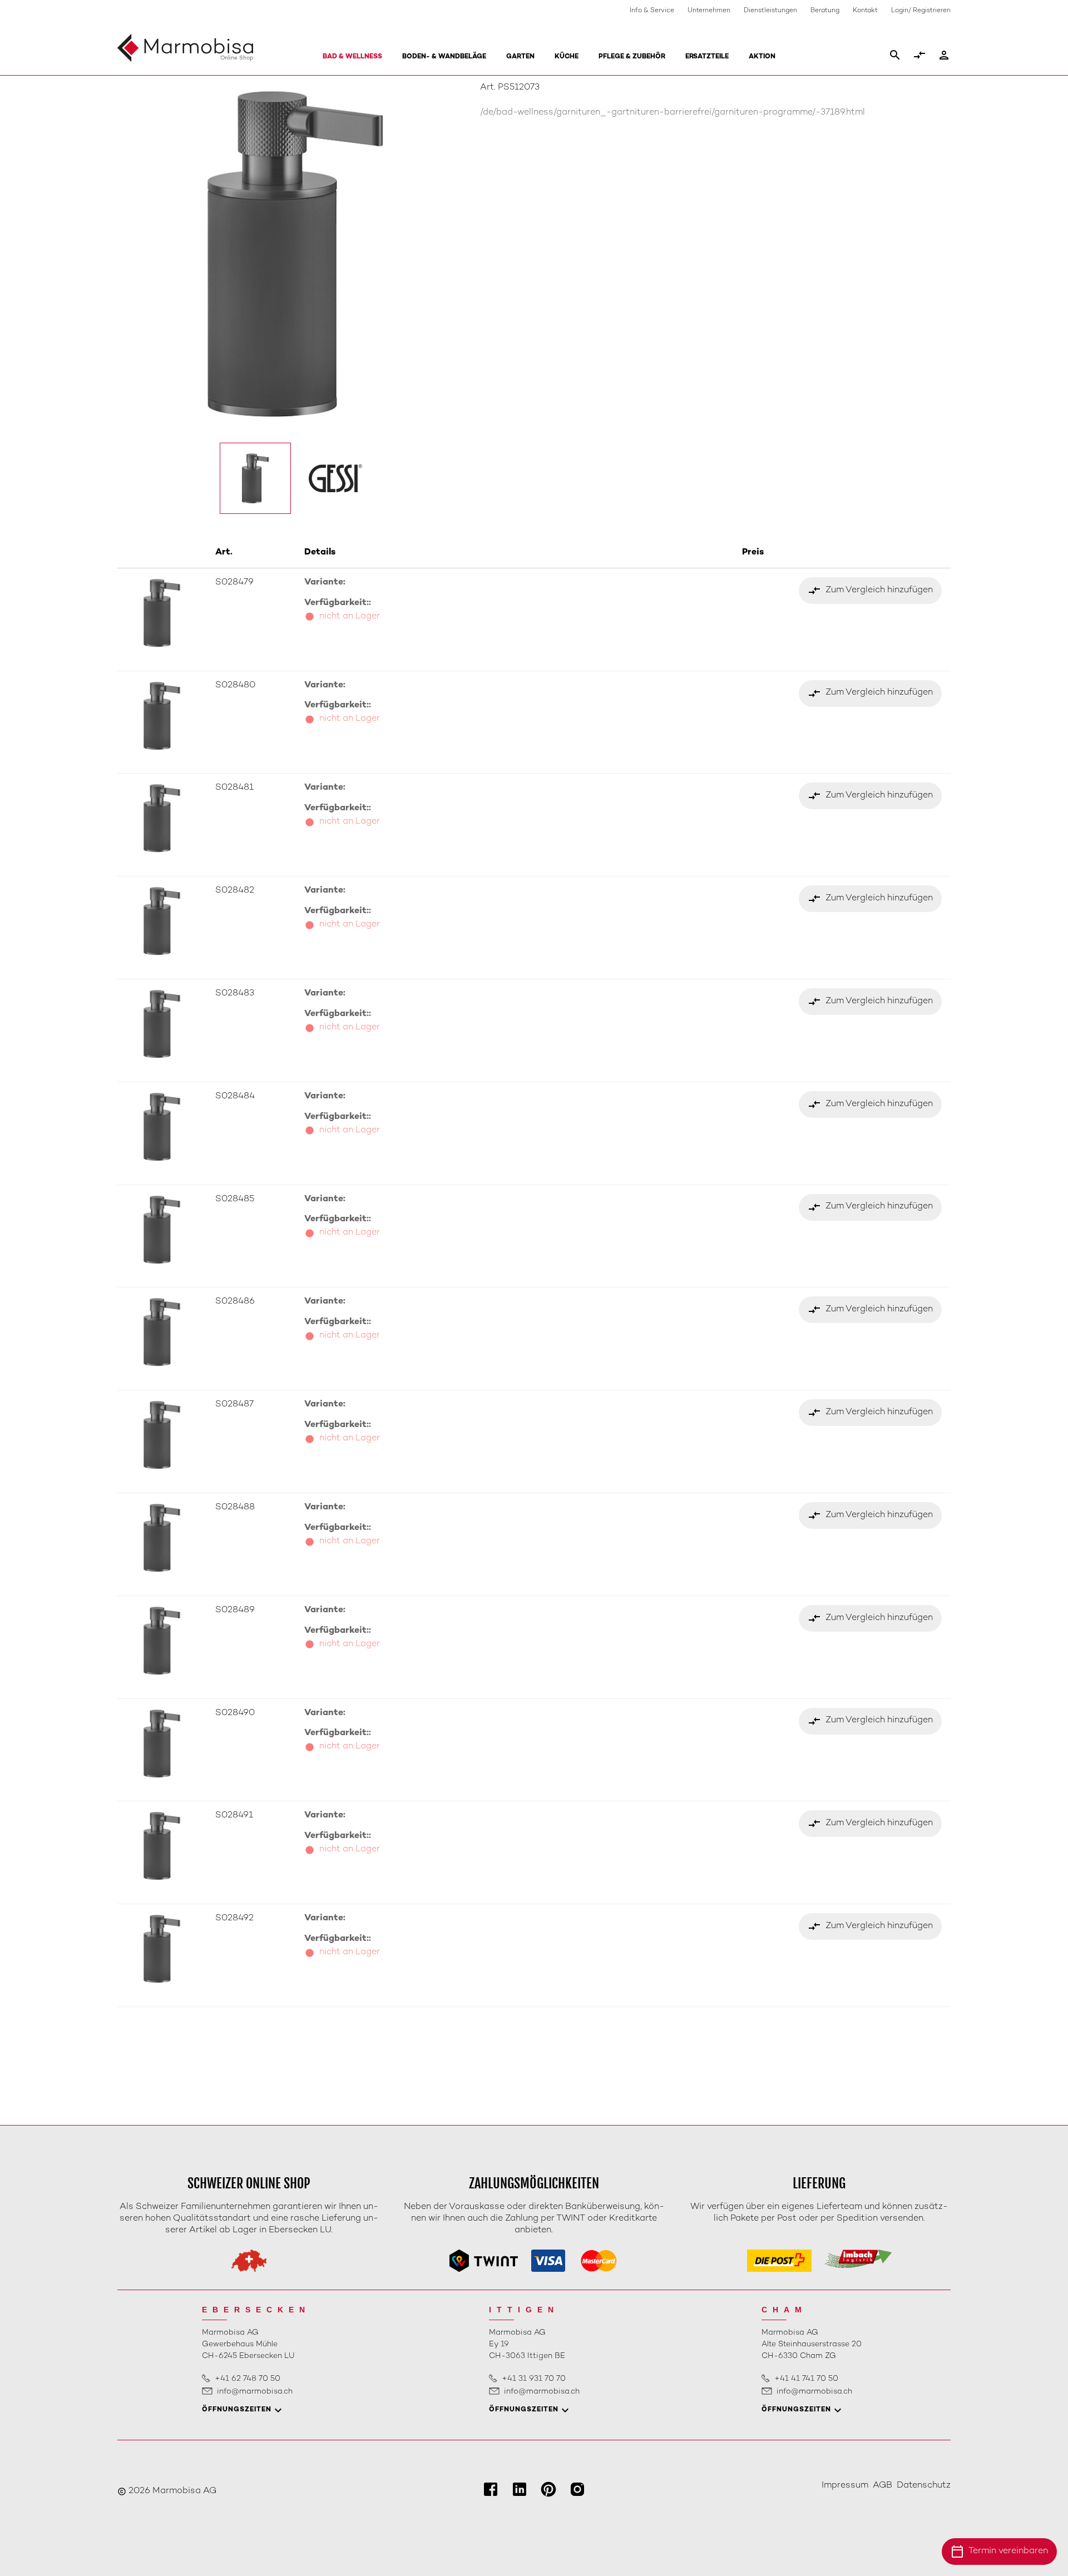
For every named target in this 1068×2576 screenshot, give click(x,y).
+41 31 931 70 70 (534, 2379)
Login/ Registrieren (921, 11)
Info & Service (652, 11)
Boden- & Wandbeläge (444, 57)
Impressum (845, 2486)
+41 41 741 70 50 (806, 2379)
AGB (882, 2486)
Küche (567, 57)
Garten (520, 57)
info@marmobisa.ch (255, 2392)
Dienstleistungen (770, 11)
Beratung (825, 11)
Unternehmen (709, 11)
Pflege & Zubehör (632, 57)
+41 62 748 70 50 (248, 2379)
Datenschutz (924, 2486)
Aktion (762, 57)
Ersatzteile (707, 57)
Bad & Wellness (352, 57)
